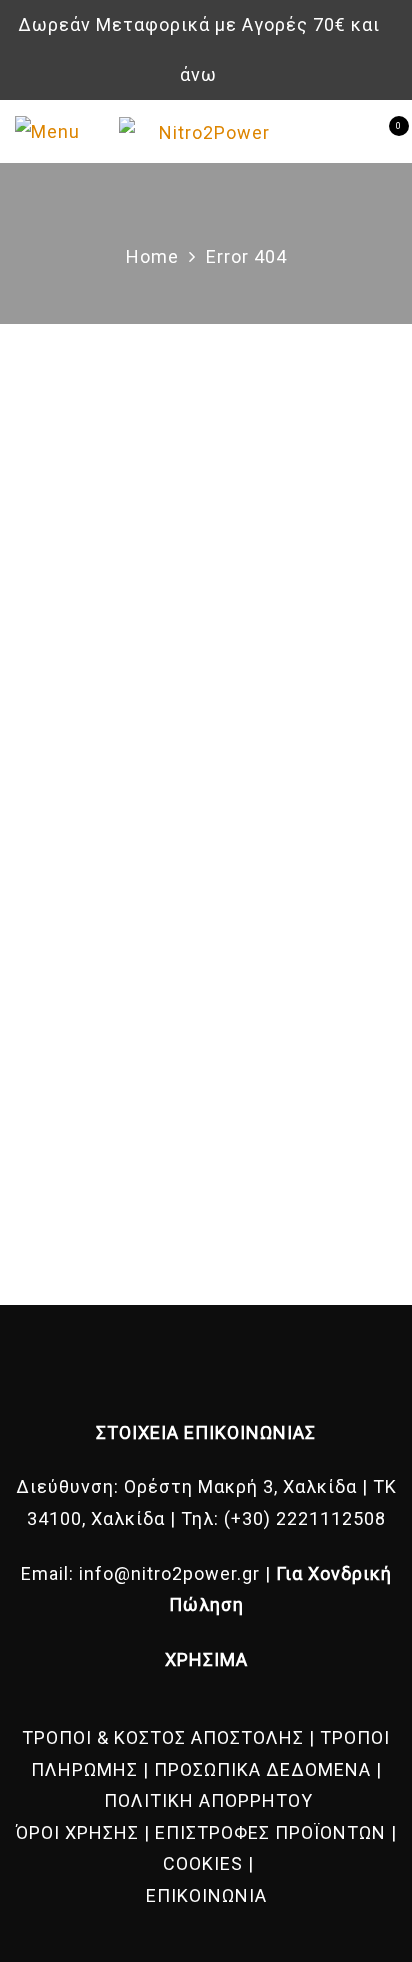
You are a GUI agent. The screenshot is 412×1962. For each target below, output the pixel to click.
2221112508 (331, 1518)
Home (152, 256)
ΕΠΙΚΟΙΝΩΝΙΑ (206, 1895)
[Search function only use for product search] (349, 131)
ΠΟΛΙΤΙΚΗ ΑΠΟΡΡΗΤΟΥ (208, 1800)
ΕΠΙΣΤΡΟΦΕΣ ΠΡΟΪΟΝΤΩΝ (270, 1832)
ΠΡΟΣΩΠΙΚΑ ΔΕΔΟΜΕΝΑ (262, 1769)
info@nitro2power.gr (169, 1573)
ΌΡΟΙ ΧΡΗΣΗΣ (77, 1832)
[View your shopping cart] (381, 132)
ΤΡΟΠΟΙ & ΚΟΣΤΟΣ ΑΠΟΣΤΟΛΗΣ (163, 1737)
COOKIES (203, 1863)
